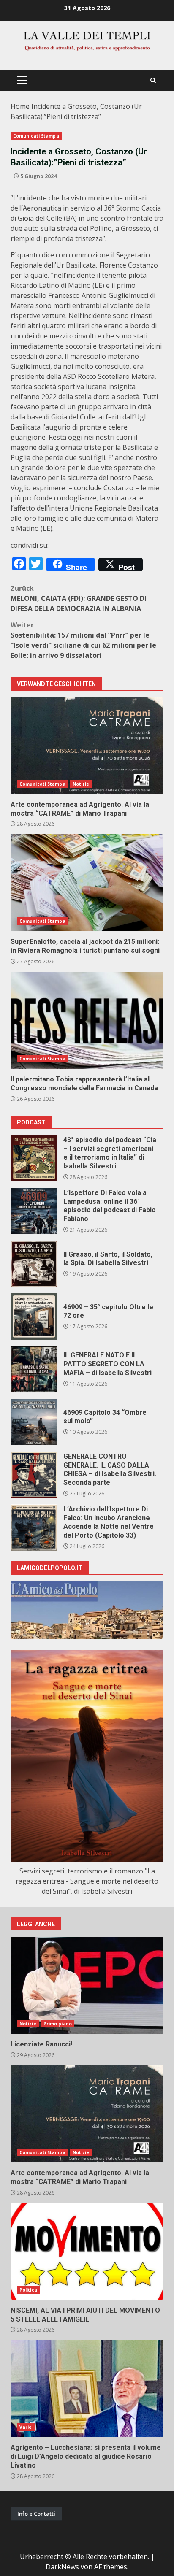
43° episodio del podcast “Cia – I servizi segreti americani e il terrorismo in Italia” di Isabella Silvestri (34, 1158)
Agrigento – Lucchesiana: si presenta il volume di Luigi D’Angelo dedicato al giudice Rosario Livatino (87, 2389)
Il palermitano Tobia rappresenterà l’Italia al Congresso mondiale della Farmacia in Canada (87, 1020)
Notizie (81, 784)
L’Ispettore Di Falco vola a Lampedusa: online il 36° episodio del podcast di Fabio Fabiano (34, 1211)
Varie (26, 2427)
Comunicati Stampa (36, 136)
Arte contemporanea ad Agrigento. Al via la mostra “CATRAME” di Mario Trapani (87, 746)
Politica (28, 2290)
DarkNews (62, 2567)
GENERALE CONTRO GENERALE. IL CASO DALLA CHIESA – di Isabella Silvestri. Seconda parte (34, 1475)
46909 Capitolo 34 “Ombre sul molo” (34, 1422)
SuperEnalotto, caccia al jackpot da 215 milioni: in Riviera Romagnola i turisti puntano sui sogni (87, 883)
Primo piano (58, 2024)
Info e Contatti (36, 2514)
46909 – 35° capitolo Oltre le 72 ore (34, 1316)
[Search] (153, 80)
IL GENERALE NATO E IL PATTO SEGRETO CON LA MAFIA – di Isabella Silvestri (34, 1369)
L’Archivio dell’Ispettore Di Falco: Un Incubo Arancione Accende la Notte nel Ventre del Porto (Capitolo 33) (34, 1527)
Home (20, 106)
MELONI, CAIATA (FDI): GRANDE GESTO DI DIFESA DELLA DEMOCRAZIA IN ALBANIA (79, 598)
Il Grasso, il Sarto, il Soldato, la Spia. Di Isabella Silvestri (34, 1264)
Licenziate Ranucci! (87, 1985)
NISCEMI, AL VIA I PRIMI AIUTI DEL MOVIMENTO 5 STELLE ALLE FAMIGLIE (87, 2252)
